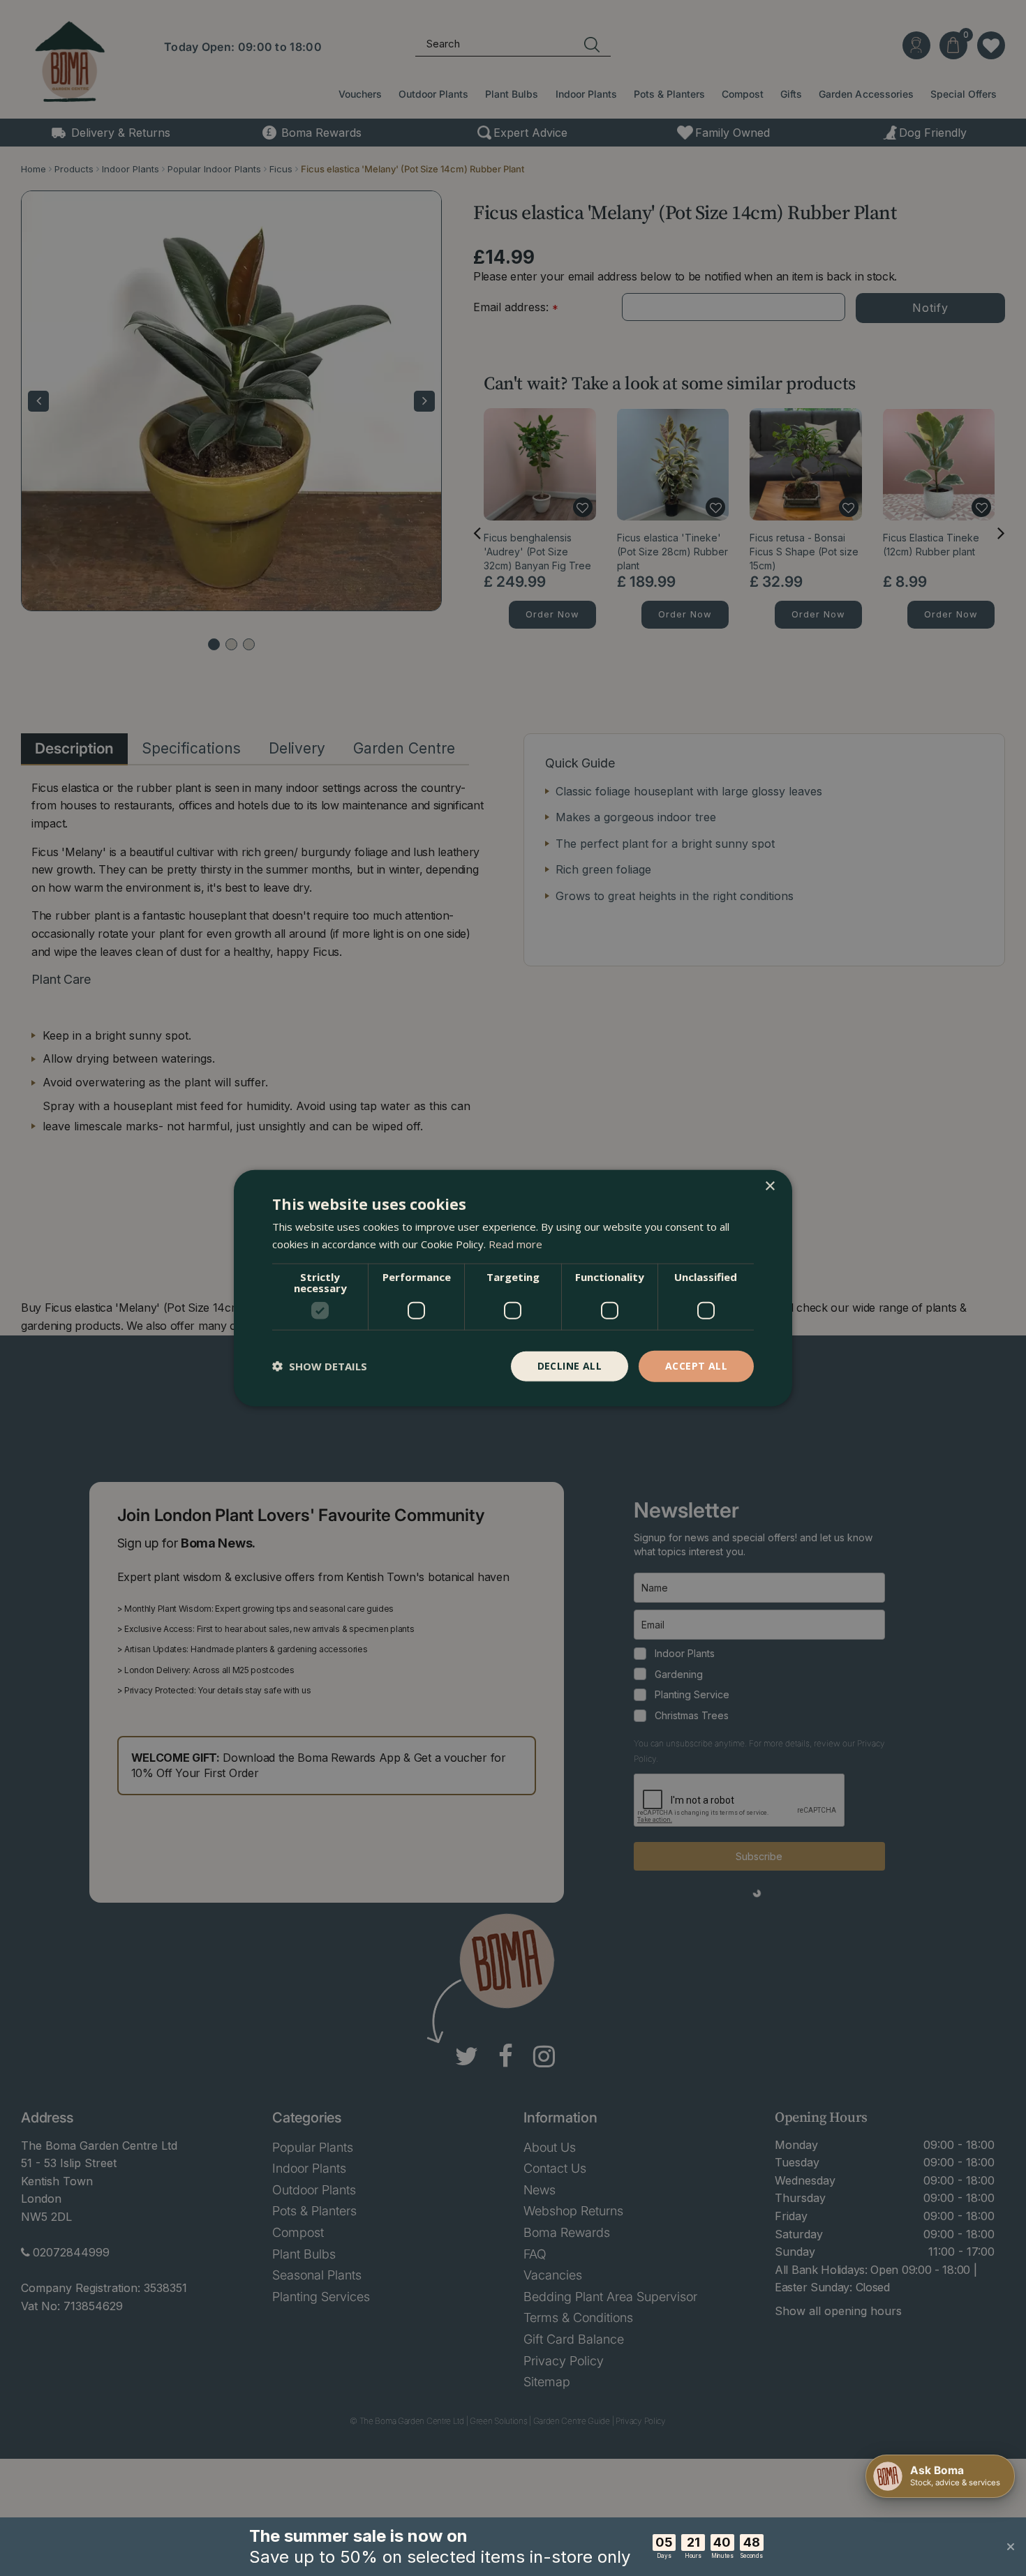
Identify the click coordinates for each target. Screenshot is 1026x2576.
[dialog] (513, 1288)
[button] (320, 1366)
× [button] (769, 1186)
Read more (515, 1244)
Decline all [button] (570, 1366)
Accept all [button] (696, 1366)
